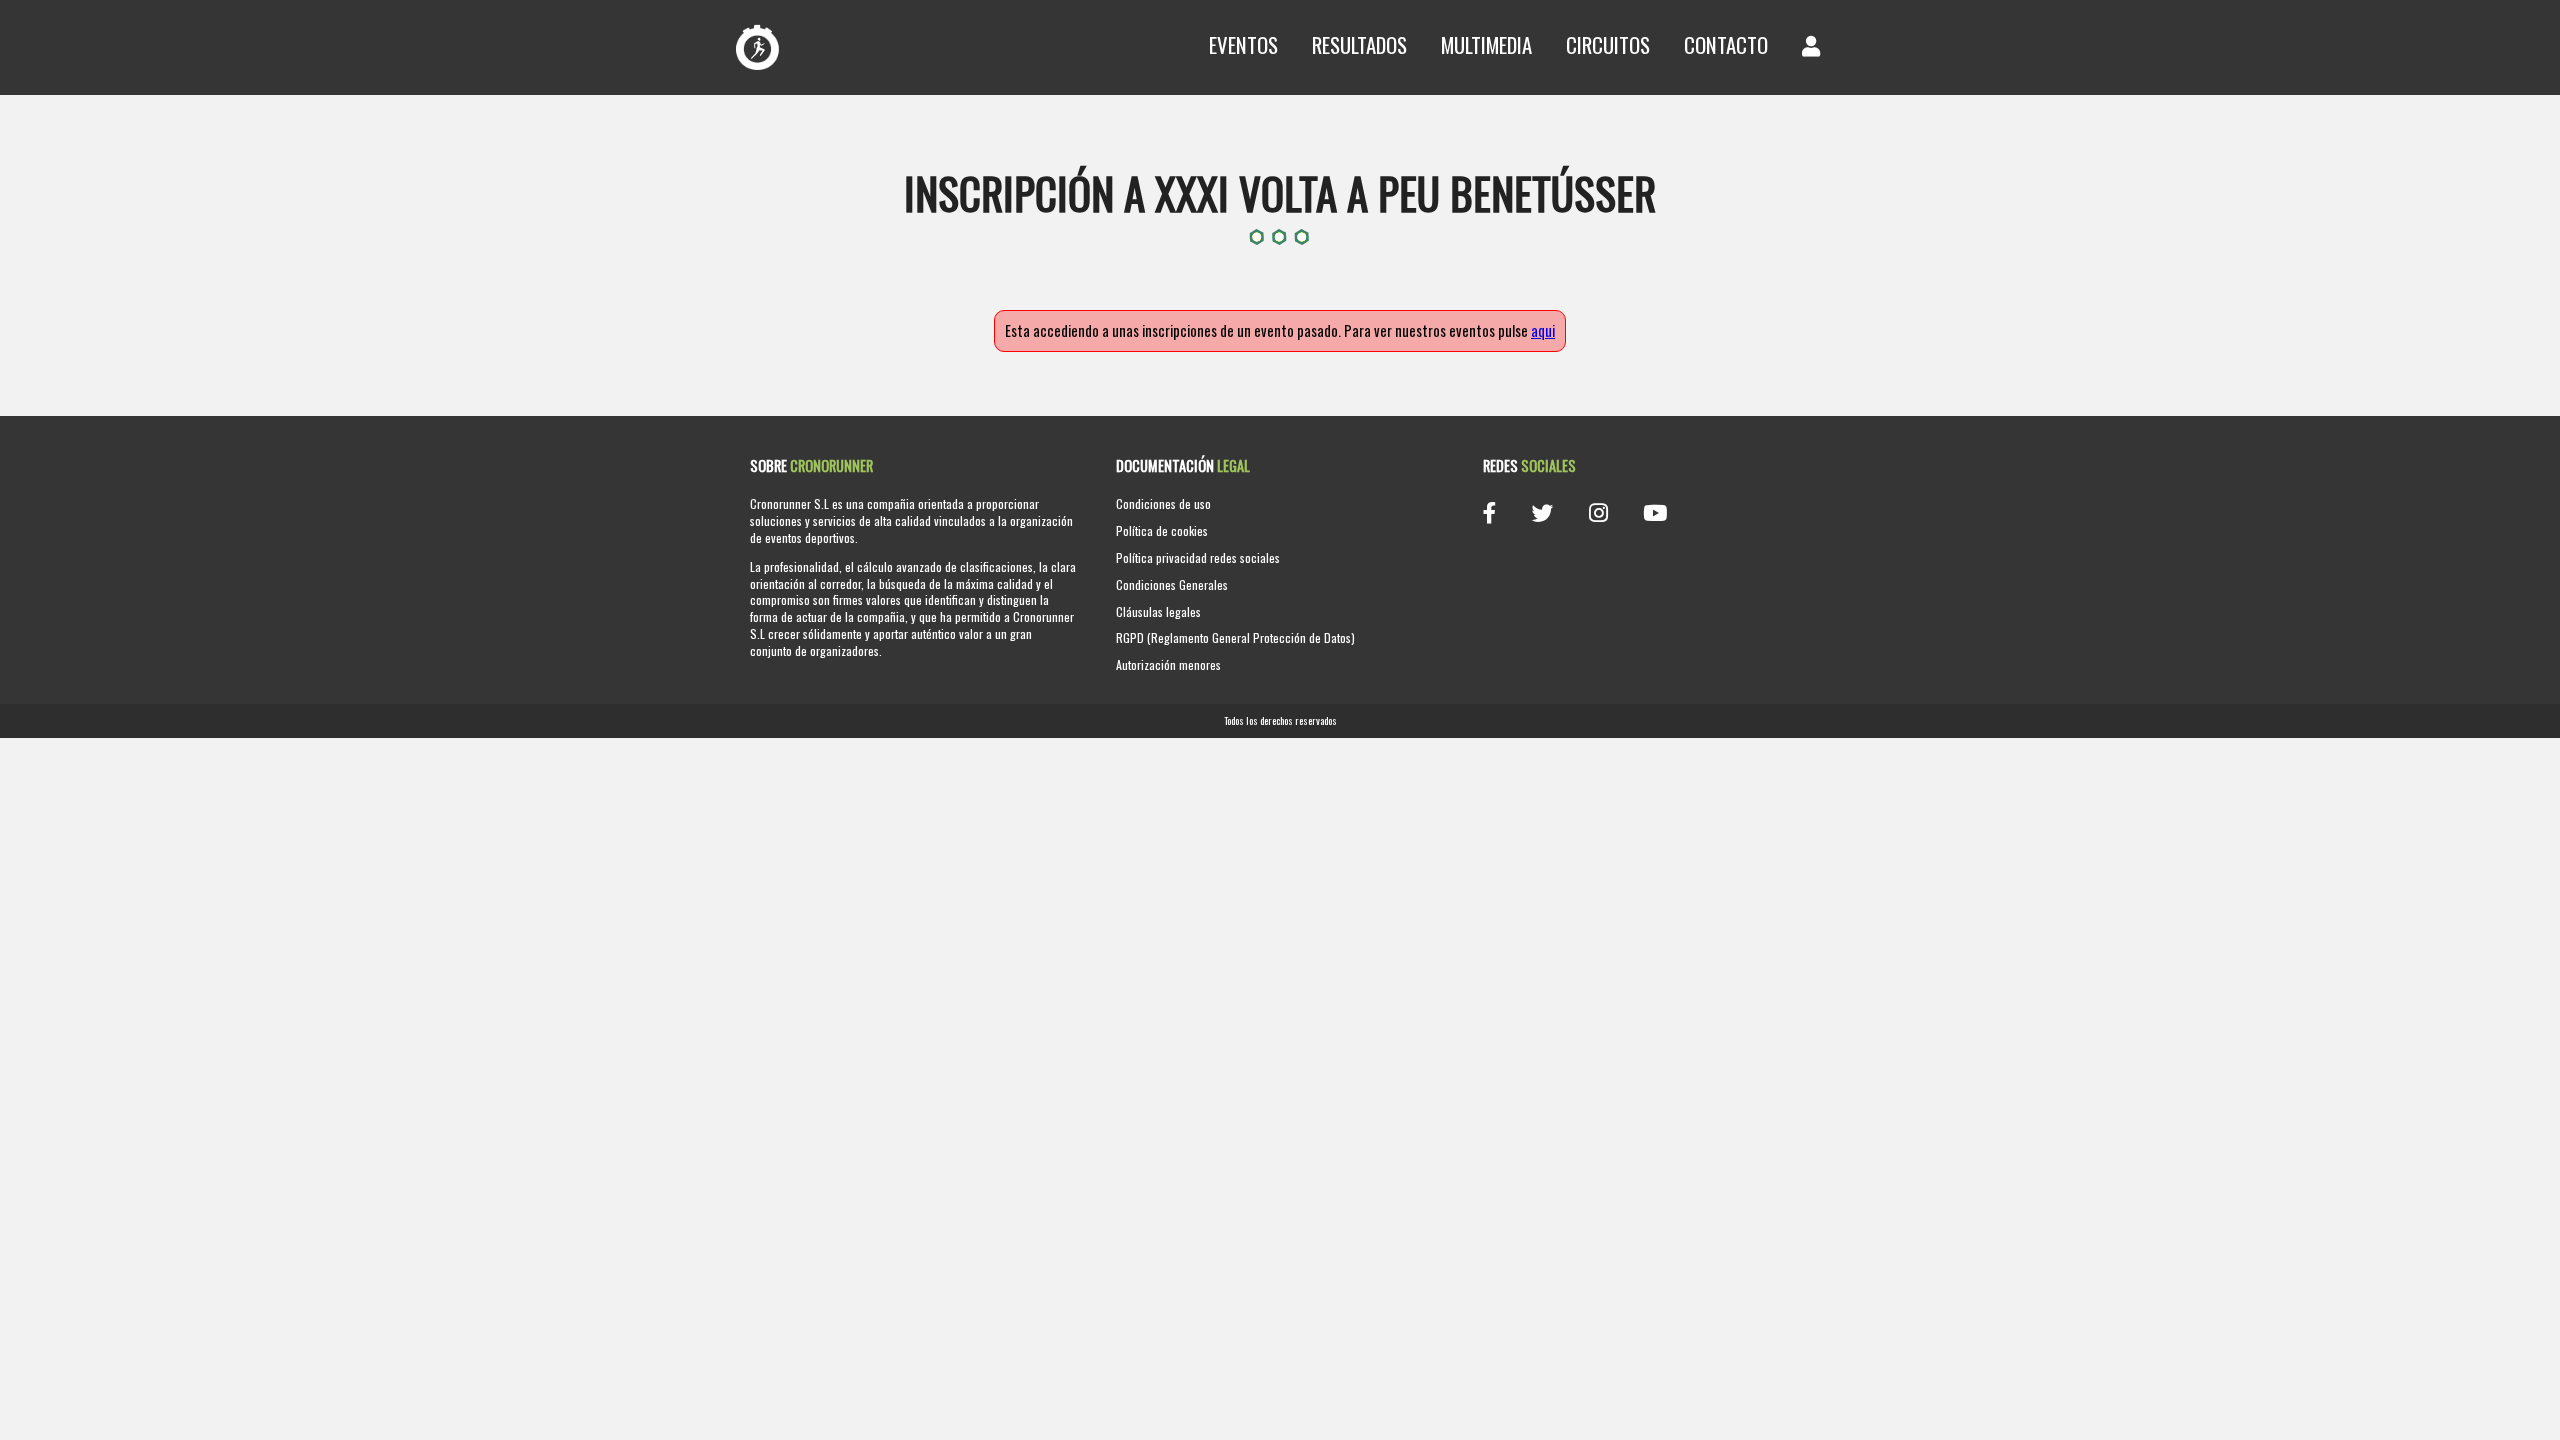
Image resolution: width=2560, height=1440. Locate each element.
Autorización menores (1168, 664)
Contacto (1726, 44)
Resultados (1359, 44)
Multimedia (1486, 44)
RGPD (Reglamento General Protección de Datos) (1235, 637)
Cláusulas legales (1158, 611)
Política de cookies (1162, 530)
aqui (1543, 330)
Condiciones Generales (1172, 584)
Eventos (1243, 44)
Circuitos (1608, 44)
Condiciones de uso (1163, 503)
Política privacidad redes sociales (1198, 557)
